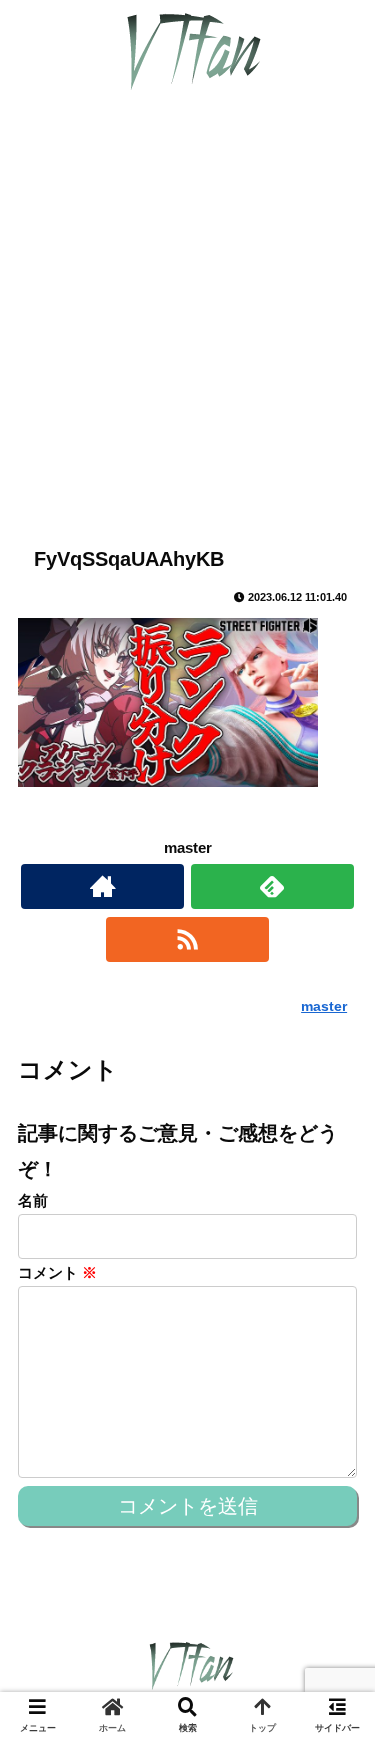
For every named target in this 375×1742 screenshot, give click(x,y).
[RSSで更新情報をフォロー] (187, 939)
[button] (335, 1627)
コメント (57, 1272)
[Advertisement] (187, 321)
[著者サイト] (102, 886)
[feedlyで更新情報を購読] (272, 886)
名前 (33, 1200)
